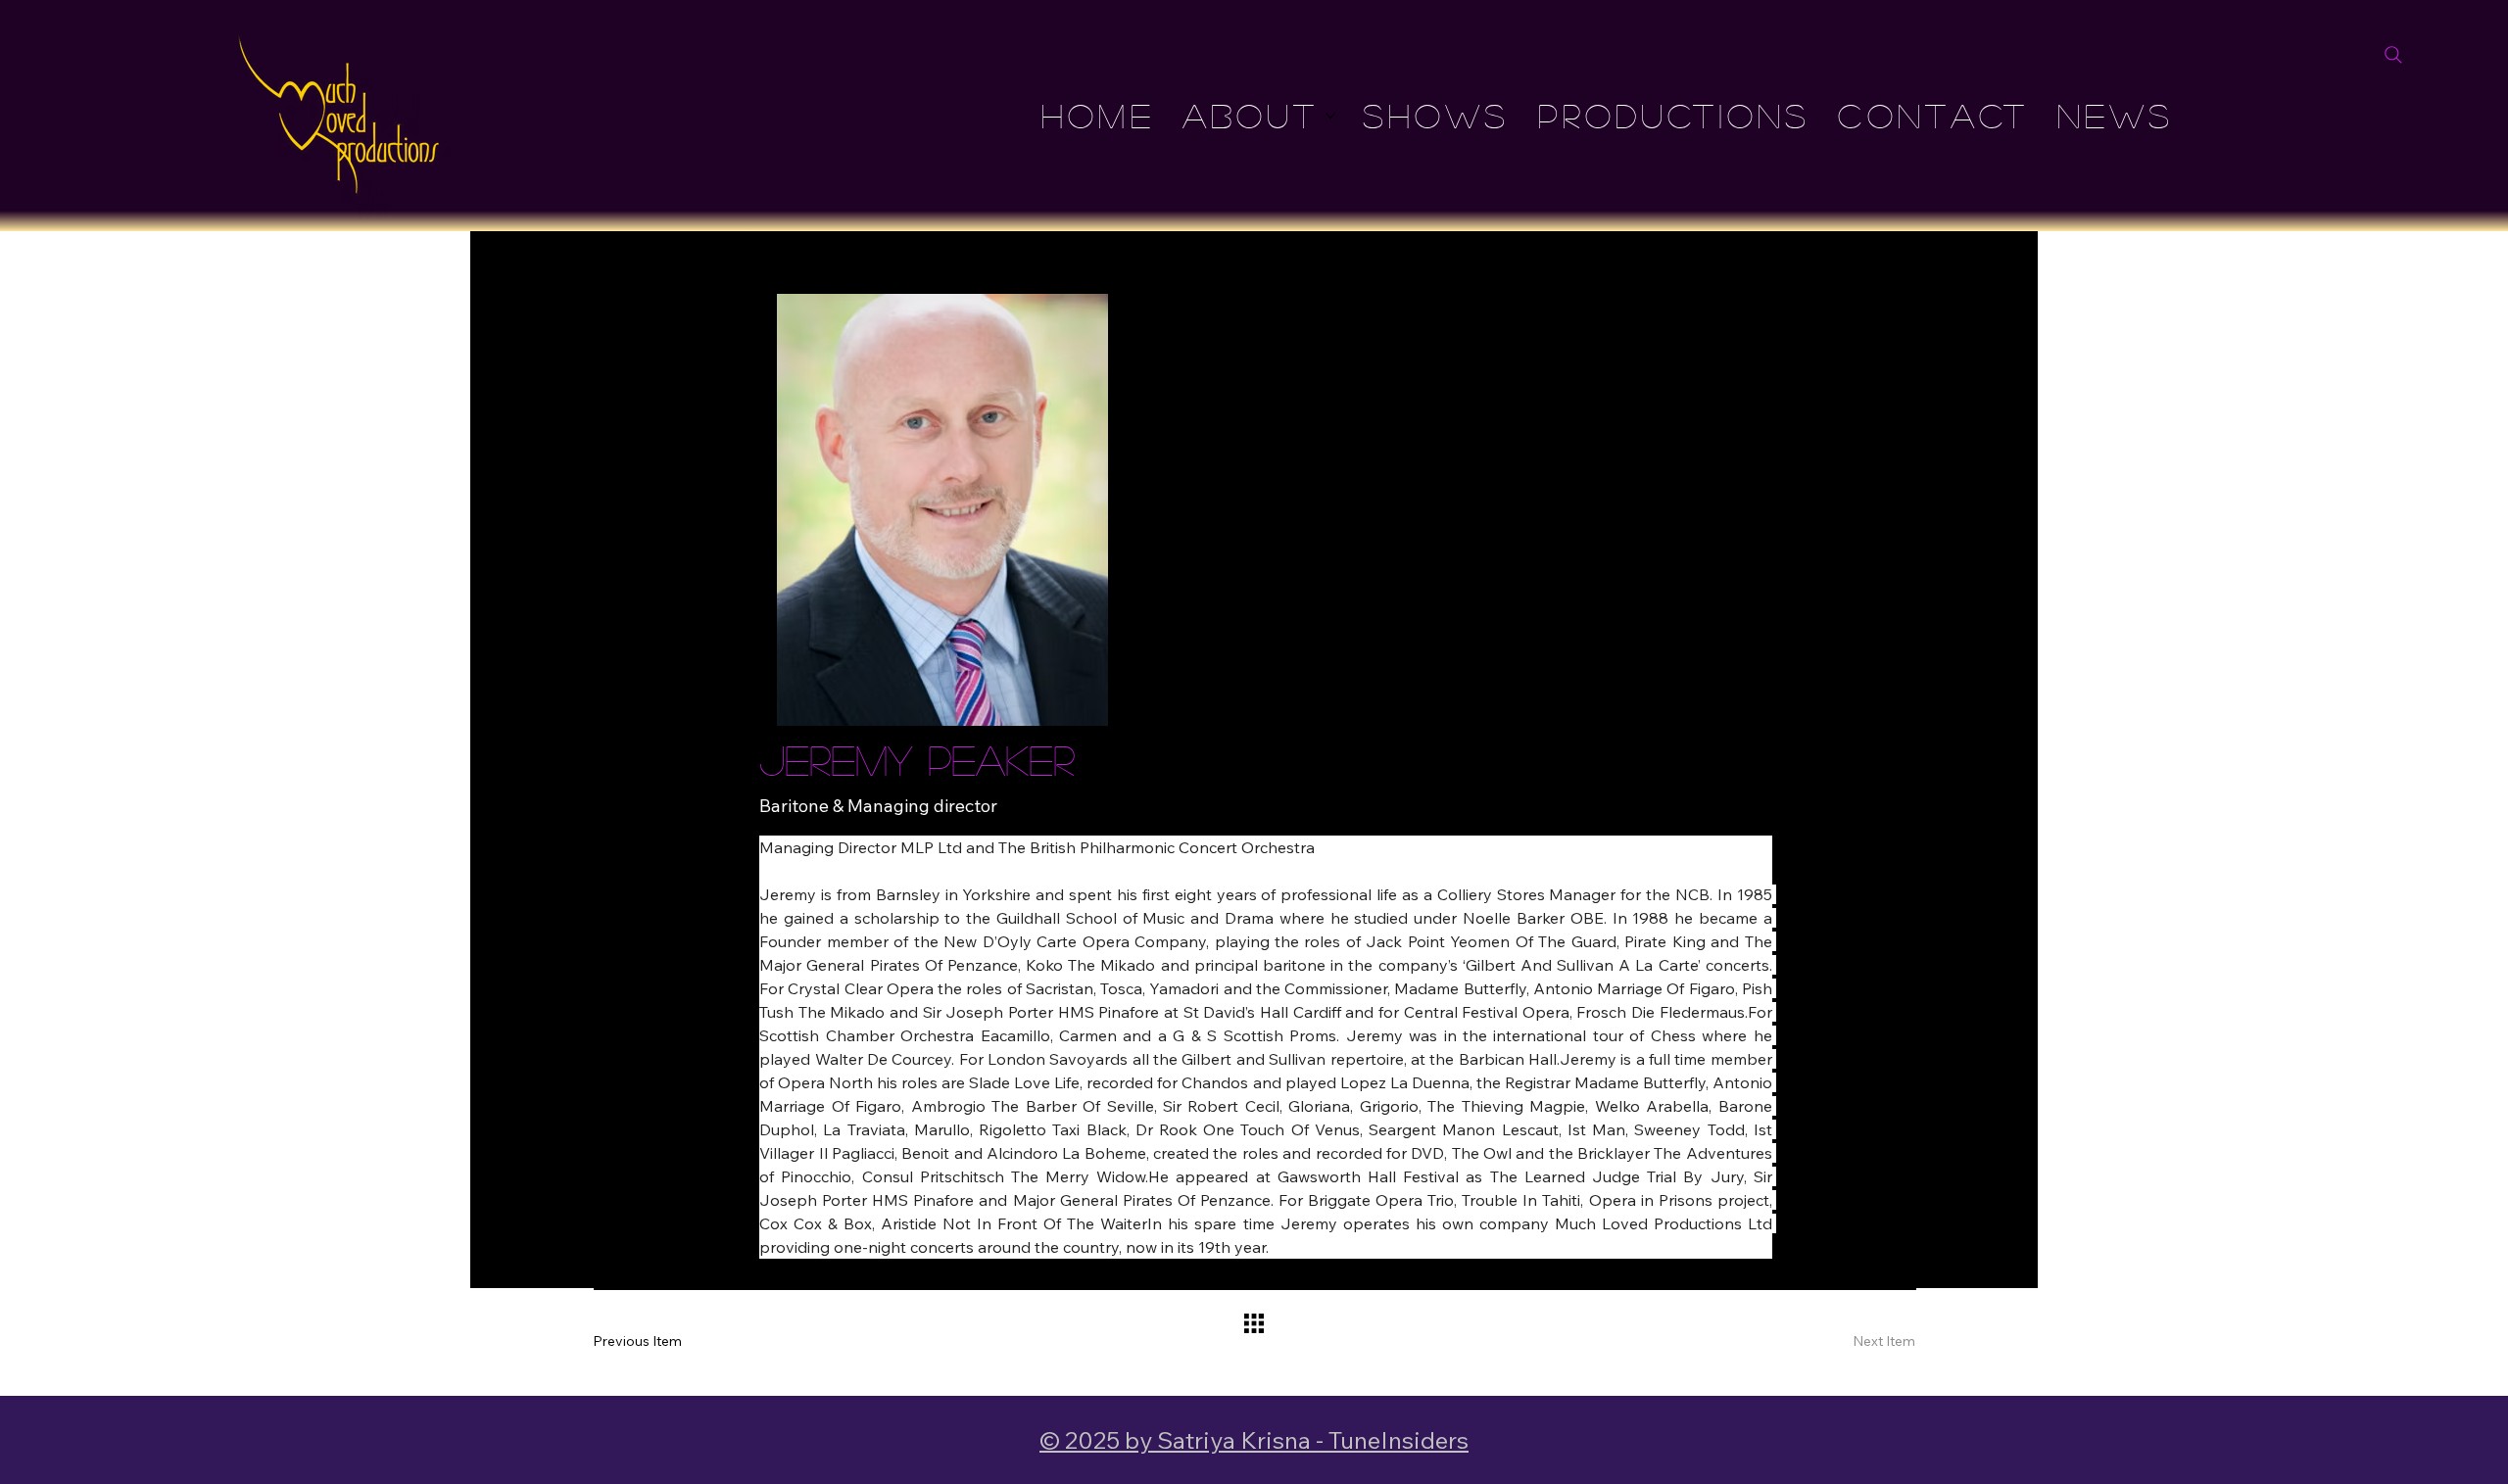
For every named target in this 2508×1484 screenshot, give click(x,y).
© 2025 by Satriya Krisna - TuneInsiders (1254, 1439)
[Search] (2393, 55)
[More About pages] (1330, 116)
